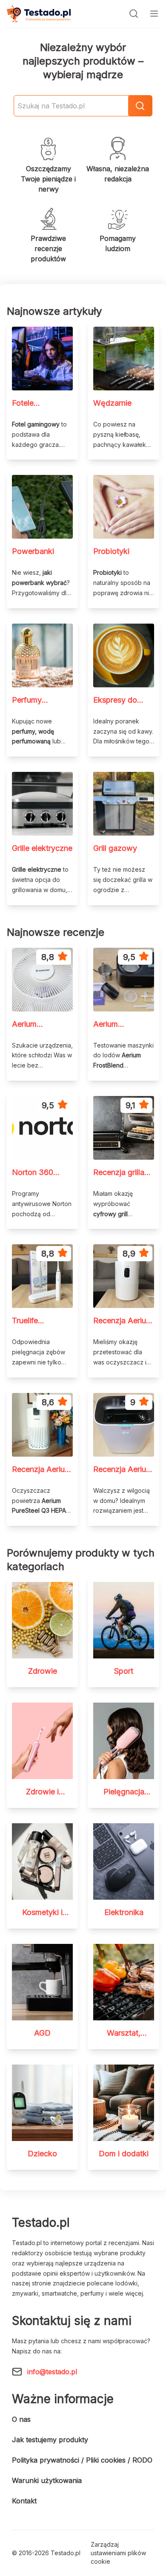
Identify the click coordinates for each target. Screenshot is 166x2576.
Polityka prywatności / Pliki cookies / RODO (82, 2460)
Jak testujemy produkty (50, 2440)
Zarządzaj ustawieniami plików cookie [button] (118, 2553)
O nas (21, 2419)
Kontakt (24, 2501)
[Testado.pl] (39, 14)
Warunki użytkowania (47, 2480)
